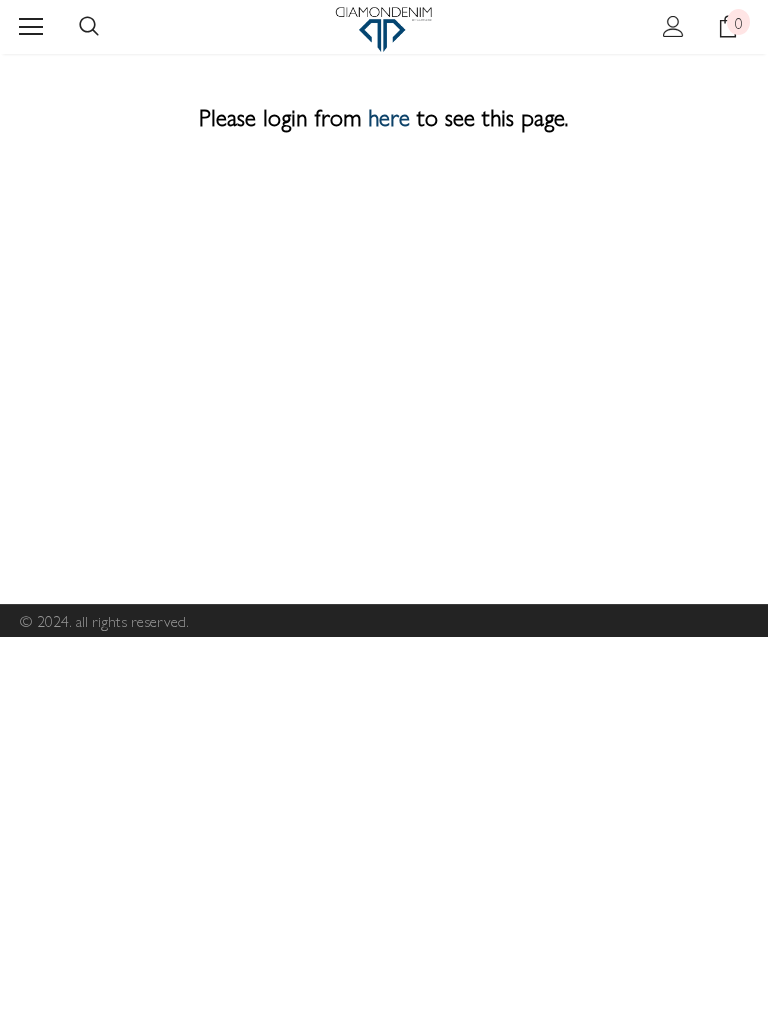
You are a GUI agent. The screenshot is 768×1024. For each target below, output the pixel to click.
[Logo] (383, 29)
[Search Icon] (89, 27)
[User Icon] (673, 26)
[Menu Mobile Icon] (31, 27)
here (389, 116)
